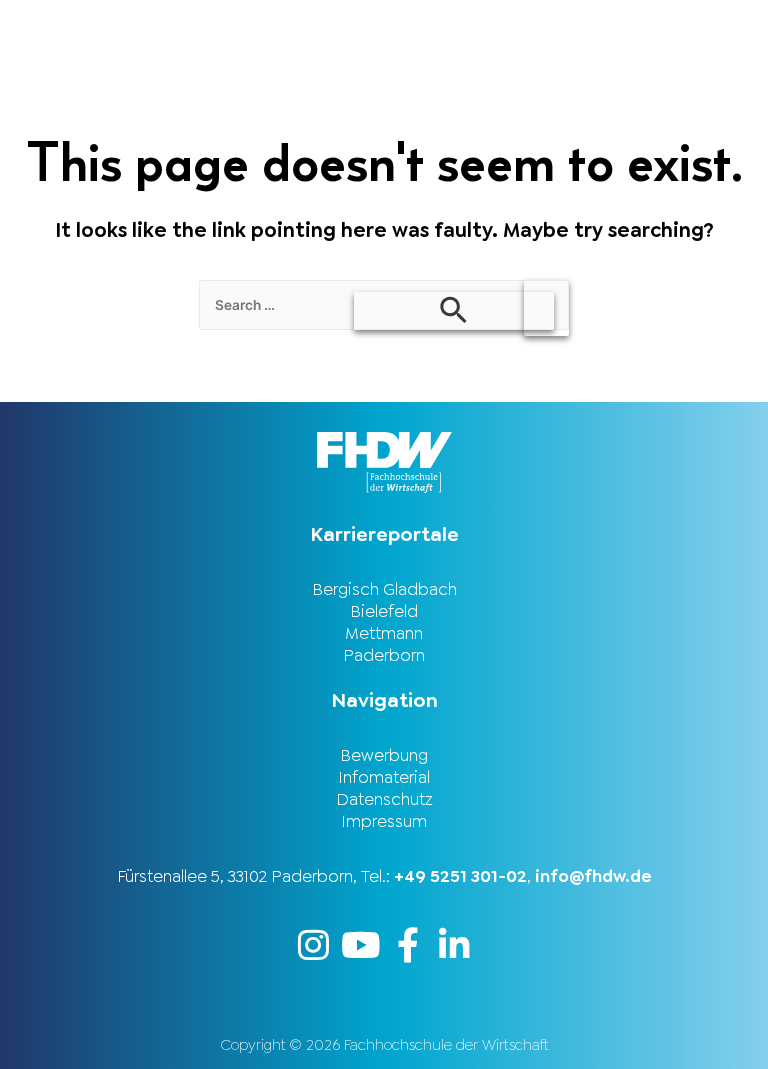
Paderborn (384, 655)
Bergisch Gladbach (384, 589)
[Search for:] (384, 304)
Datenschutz (384, 799)
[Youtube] (360, 944)
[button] (576, 26)
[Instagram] (313, 944)
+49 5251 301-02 (460, 876)
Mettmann (384, 633)
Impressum (384, 821)
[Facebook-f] (407, 944)
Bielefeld (384, 611)
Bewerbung (384, 755)
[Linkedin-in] (454, 944)
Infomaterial (384, 777)
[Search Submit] (454, 311)
